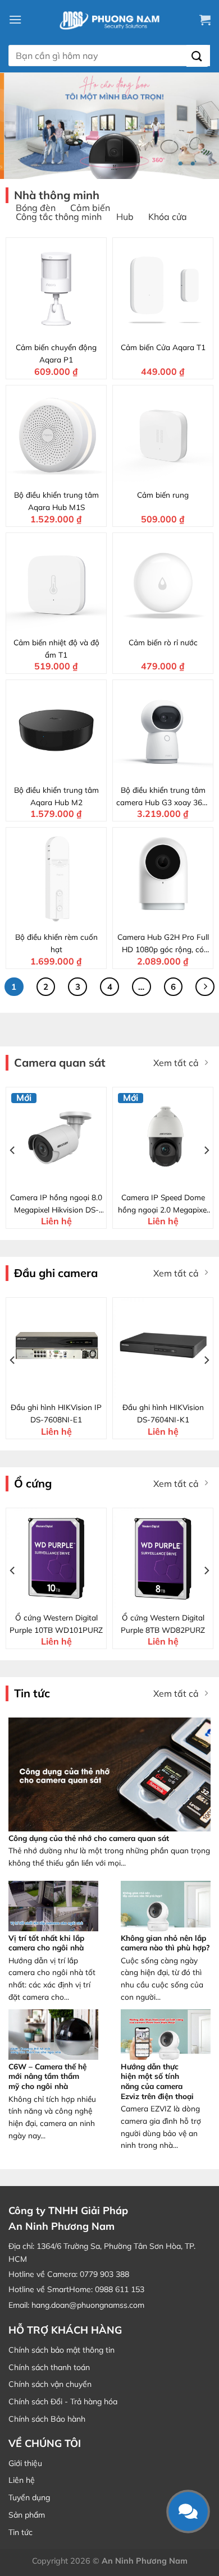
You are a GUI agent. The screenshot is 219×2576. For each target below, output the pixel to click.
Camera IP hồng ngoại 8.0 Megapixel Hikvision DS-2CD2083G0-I (56, 1204)
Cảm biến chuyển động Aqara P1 (56, 353)
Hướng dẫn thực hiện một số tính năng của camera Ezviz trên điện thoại (157, 2081)
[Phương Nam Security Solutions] (109, 20)
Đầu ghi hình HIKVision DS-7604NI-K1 (163, 1413)
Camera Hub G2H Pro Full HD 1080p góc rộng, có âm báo (163, 944)
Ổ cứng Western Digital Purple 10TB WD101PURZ (56, 1624)
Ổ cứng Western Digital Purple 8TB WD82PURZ (163, 1624)
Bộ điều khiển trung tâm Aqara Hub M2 (56, 796)
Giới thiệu (25, 2463)
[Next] (206, 1150)
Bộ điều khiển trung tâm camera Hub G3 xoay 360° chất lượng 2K (163, 797)
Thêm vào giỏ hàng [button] (63, 328)
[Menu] (15, 19)
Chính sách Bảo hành (47, 2419)
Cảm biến (90, 208)
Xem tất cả (176, 1063)
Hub (125, 217)
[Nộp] (197, 56)
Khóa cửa (168, 217)
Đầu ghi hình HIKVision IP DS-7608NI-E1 (56, 1413)
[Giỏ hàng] (205, 20)
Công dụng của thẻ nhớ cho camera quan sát (89, 1838)
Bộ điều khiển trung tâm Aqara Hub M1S (56, 501)
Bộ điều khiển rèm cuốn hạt (56, 943)
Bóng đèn (36, 208)
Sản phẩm (27, 2515)
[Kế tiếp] (205, 987)
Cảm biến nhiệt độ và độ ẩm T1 (56, 648)
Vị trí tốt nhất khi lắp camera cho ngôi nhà (46, 1943)
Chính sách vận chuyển (50, 2384)
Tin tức (20, 2532)
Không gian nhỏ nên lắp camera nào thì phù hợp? (165, 1943)
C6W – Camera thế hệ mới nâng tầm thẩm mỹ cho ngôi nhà (47, 2076)
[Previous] (13, 1150)
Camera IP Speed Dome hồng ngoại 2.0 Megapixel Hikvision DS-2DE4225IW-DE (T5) (163, 1204)
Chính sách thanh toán (49, 2367)
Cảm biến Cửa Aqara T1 (163, 347)
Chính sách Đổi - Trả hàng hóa (63, 2401)
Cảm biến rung (163, 495)
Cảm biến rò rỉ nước (163, 642)
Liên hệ (22, 2480)
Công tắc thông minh (59, 217)
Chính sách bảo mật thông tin (61, 2350)
